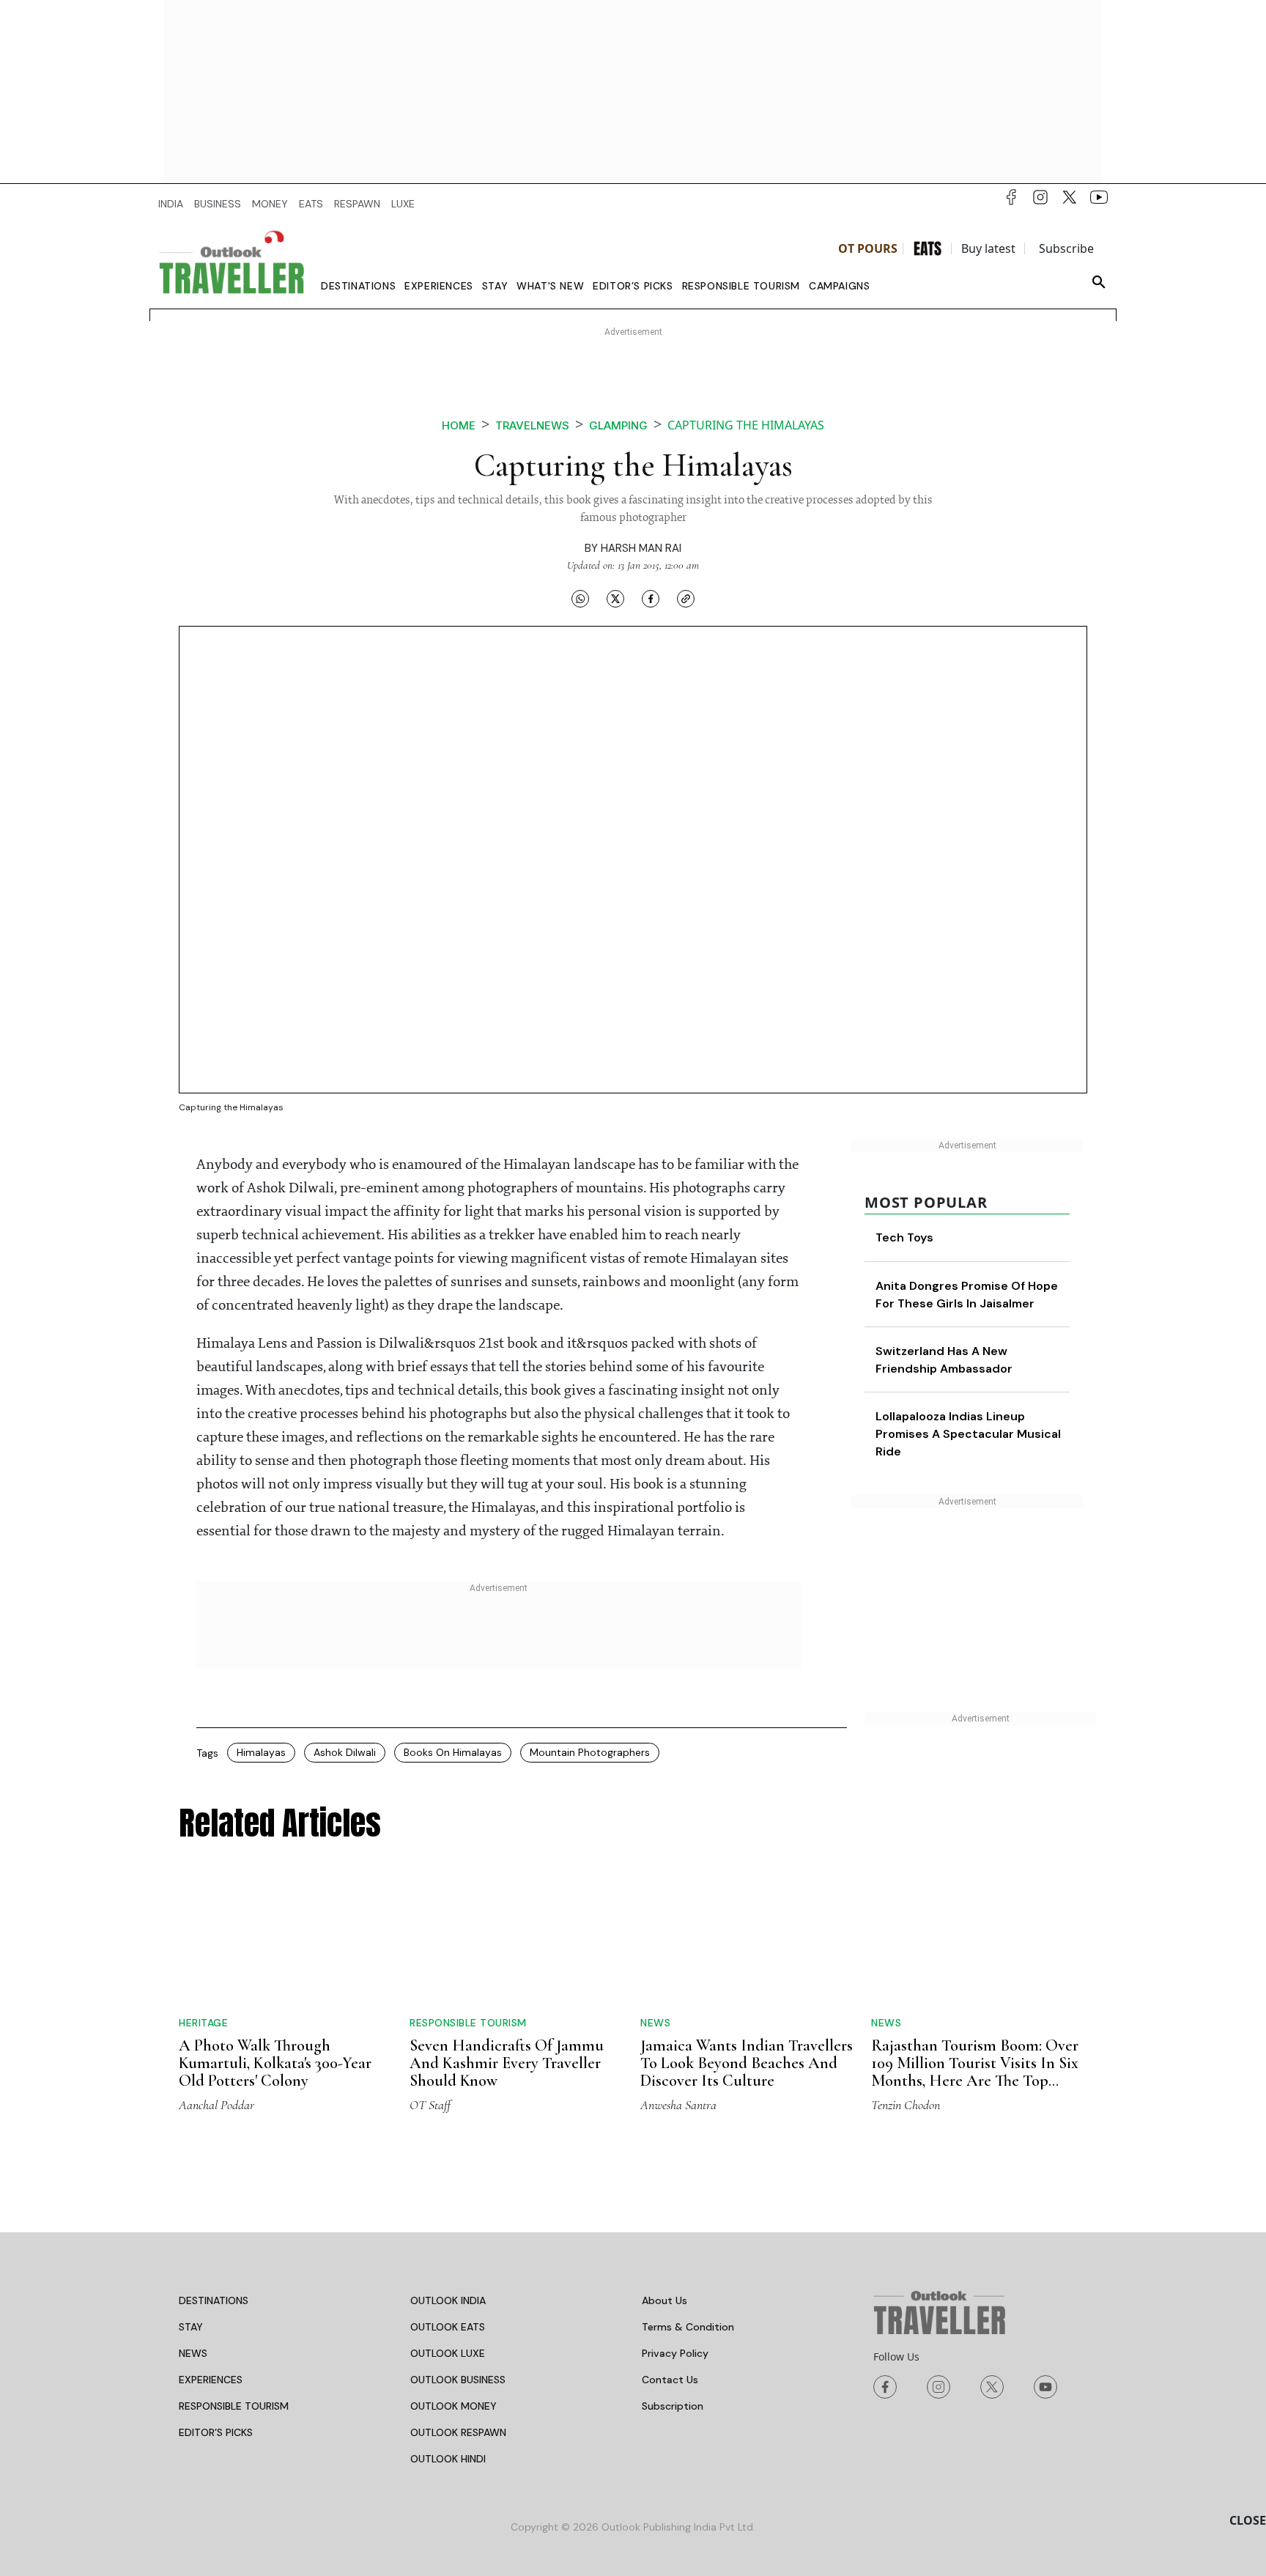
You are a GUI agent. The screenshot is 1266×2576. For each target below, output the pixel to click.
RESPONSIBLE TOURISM (234, 2295)
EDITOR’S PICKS (216, 2321)
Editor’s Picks (633, 286)
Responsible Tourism (741, 286)
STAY (191, 2215)
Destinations (358, 286)
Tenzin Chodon (906, 1993)
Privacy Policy (675, 2242)
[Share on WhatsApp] (580, 598)
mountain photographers (590, 1752)
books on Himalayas (453, 1752)
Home (459, 425)
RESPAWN (357, 204)
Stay (495, 286)
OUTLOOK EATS (448, 2215)
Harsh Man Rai (641, 548)
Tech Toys (904, 1237)
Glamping (618, 425)
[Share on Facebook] (651, 598)
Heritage (203, 1895)
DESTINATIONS (214, 2189)
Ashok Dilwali (345, 1752)
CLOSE (1248, 2520)
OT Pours (868, 248)
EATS (311, 204)
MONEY (270, 204)
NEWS (193, 2242)
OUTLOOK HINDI (448, 2347)
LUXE (403, 204)
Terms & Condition (688, 2215)
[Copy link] (686, 598)
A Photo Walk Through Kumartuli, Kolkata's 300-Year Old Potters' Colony (275, 1935)
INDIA (171, 204)
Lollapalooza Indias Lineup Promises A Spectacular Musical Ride (968, 1434)
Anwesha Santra (678, 1993)
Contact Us (670, 2268)
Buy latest (988, 248)
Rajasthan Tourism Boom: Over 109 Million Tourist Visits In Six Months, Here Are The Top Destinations (975, 1944)
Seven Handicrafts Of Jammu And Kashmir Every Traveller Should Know (507, 1952)
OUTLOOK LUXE (448, 2242)
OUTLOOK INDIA (448, 2189)
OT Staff (430, 1993)
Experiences (439, 286)
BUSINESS (218, 204)
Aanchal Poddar (216, 1993)
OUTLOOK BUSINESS (458, 2268)
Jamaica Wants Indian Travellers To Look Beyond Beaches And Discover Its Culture (747, 1952)
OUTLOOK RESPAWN (458, 2321)
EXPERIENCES (211, 2268)
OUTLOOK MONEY (454, 2295)
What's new (550, 286)
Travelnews (532, 425)
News (655, 1911)
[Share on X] (615, 598)
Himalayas (261, 1752)
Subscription (673, 2295)
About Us (665, 2189)
